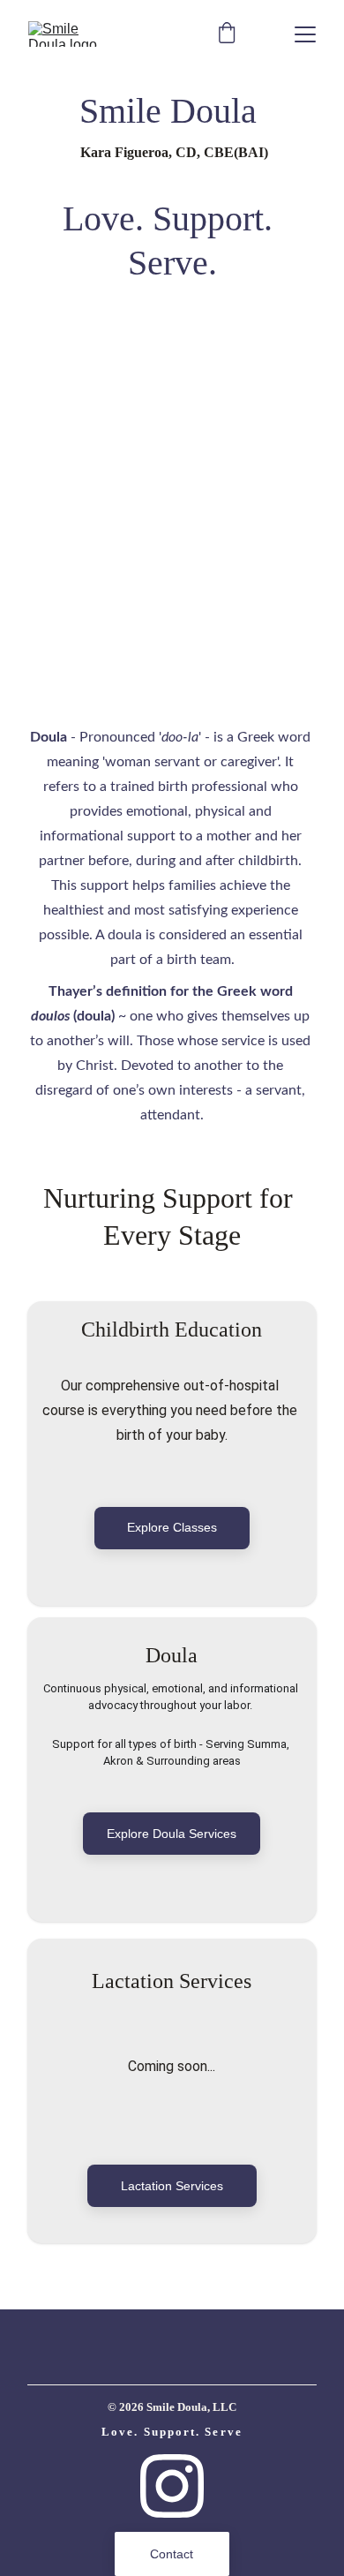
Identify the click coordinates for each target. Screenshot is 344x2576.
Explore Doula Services (172, 1834)
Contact (172, 2554)
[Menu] (305, 34)
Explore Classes (172, 1527)
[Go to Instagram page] (172, 2486)
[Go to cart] (227, 34)
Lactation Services (172, 2186)
